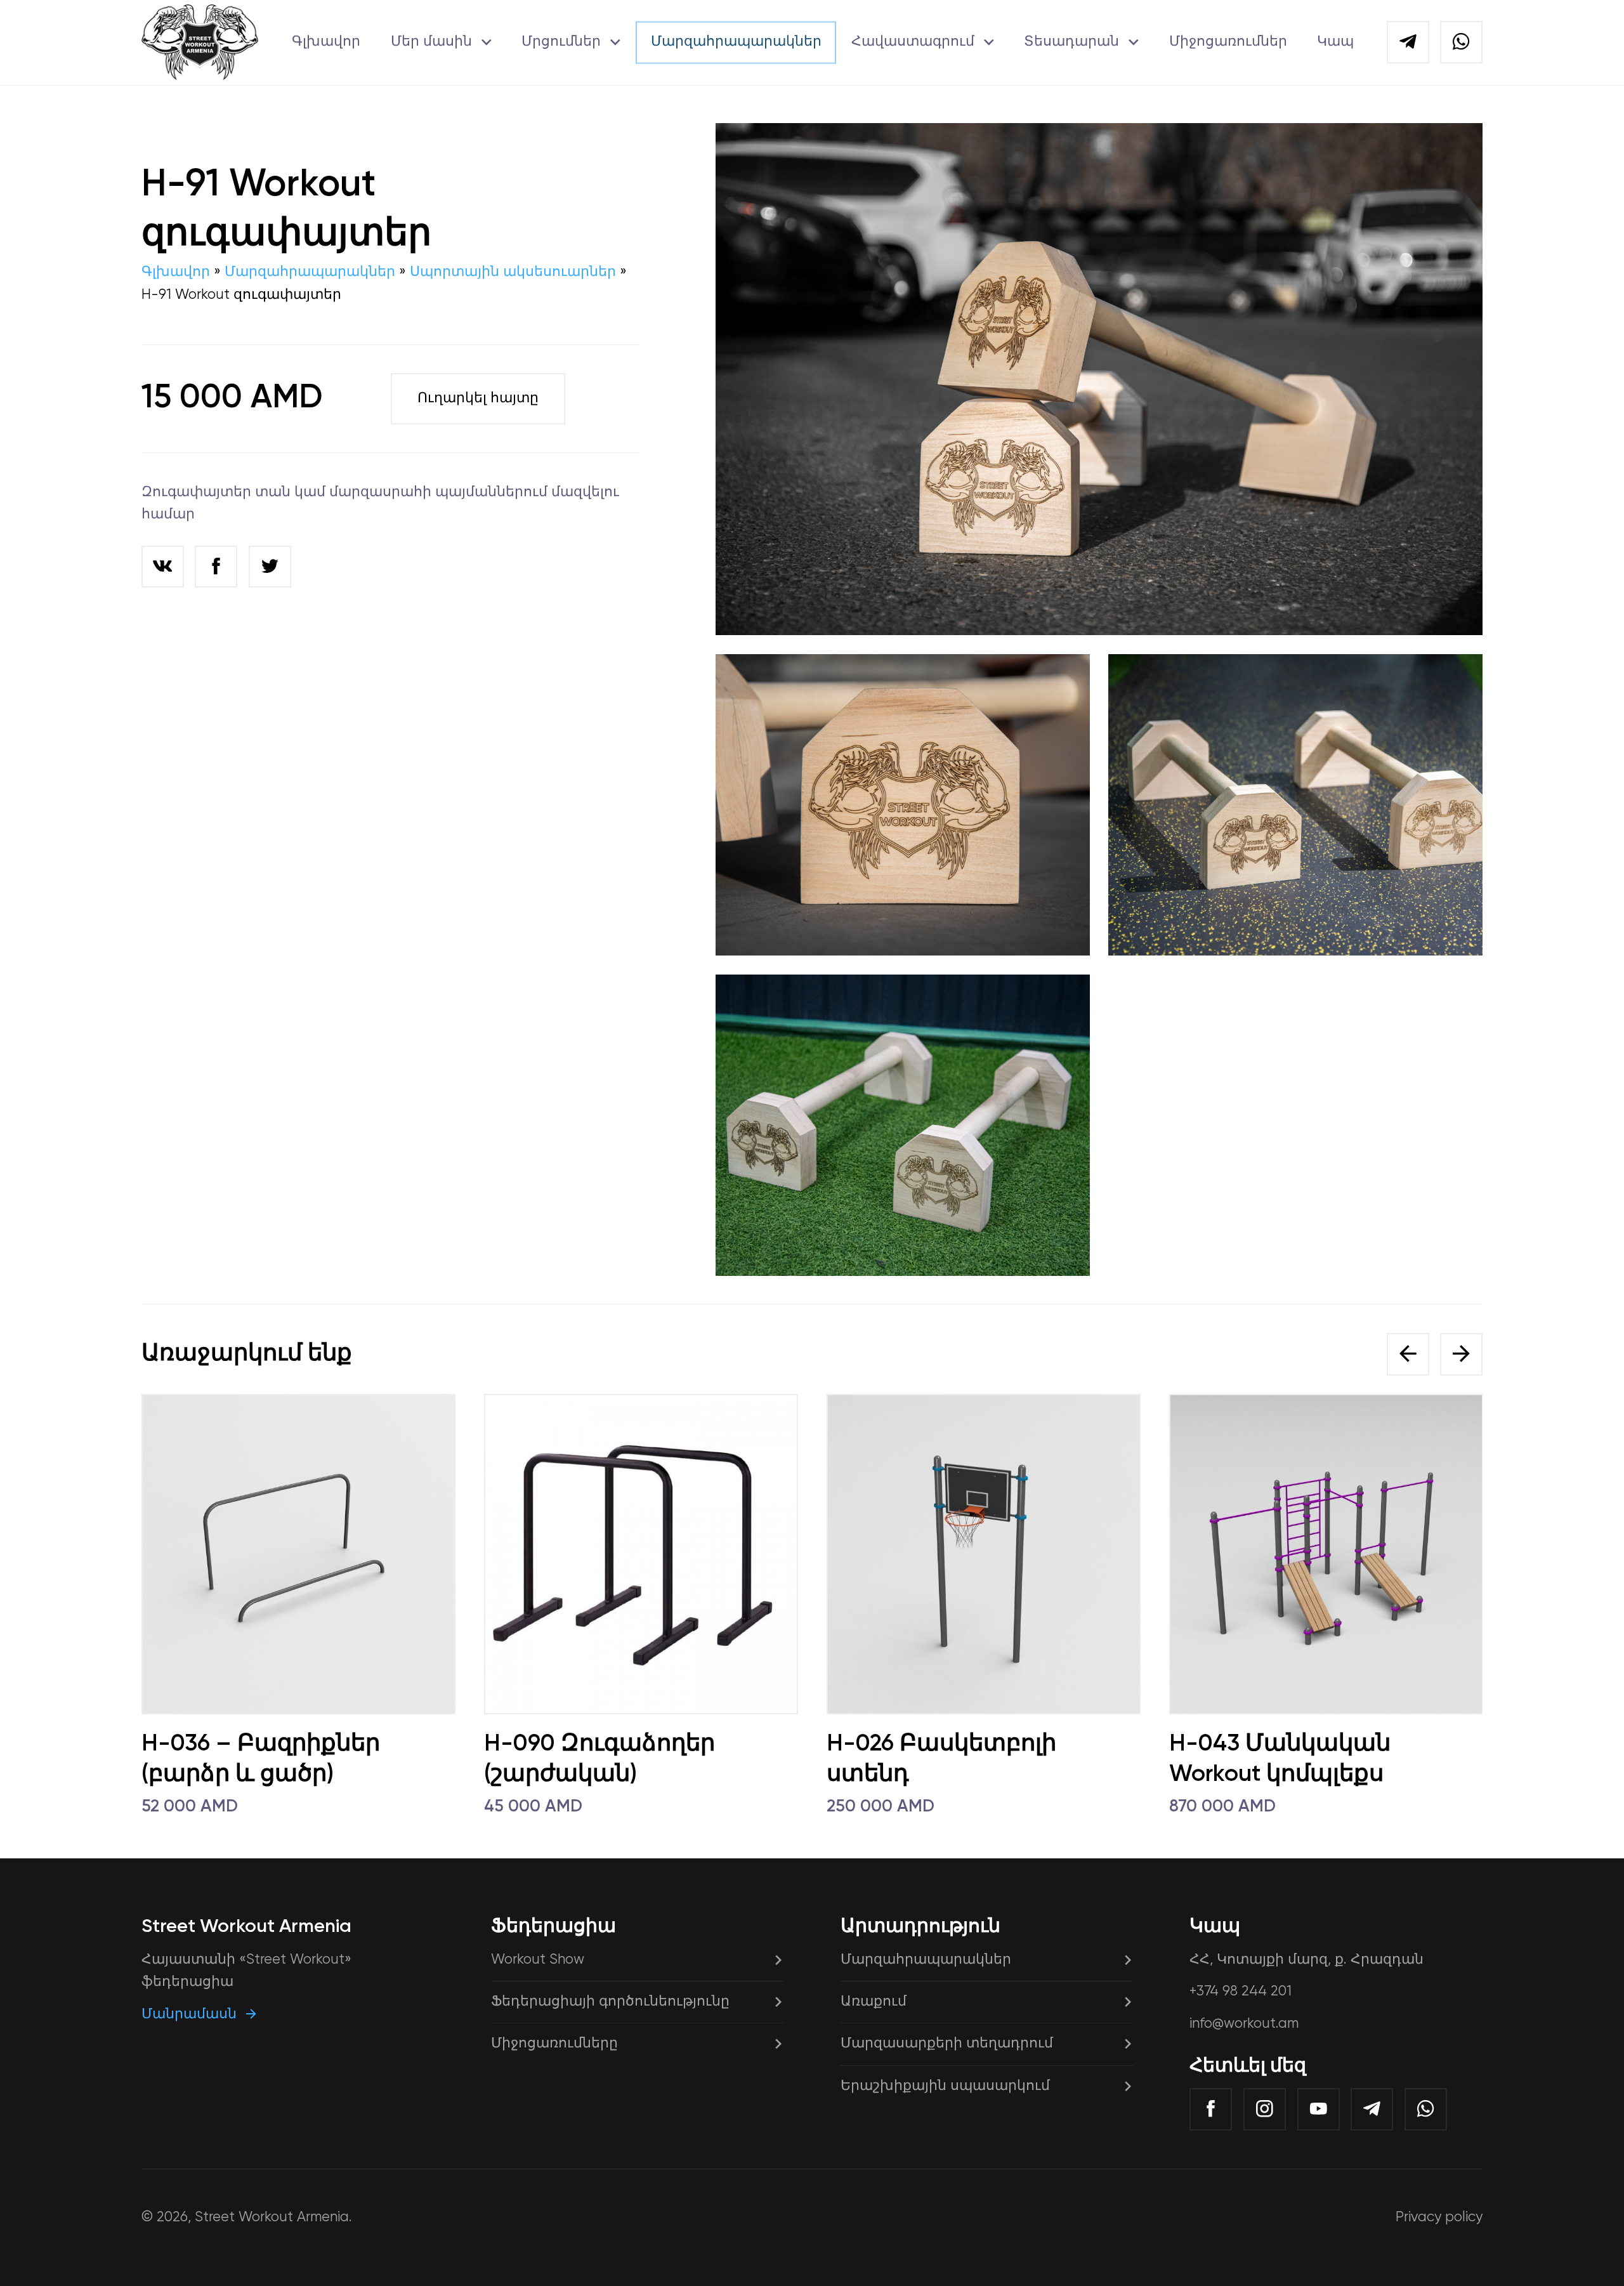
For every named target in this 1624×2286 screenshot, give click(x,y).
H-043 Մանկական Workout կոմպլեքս (1280, 1759)
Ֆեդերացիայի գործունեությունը (610, 2002)
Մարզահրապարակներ (736, 42)
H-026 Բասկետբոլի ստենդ (941, 1759)
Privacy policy (1439, 2217)
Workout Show (538, 1960)
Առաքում (874, 2002)
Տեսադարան (1071, 42)
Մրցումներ (561, 42)
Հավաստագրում (913, 42)
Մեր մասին (431, 42)
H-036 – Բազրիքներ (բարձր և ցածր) (261, 1759)
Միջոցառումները (554, 2044)
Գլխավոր (326, 42)
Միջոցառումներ (1228, 42)
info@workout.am (1244, 2024)
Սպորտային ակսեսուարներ (513, 272)
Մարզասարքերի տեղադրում (947, 2044)
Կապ (1335, 42)
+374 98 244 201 (1241, 1992)
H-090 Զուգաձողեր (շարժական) (599, 1759)
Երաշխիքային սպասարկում (945, 2086)
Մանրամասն (189, 2014)
